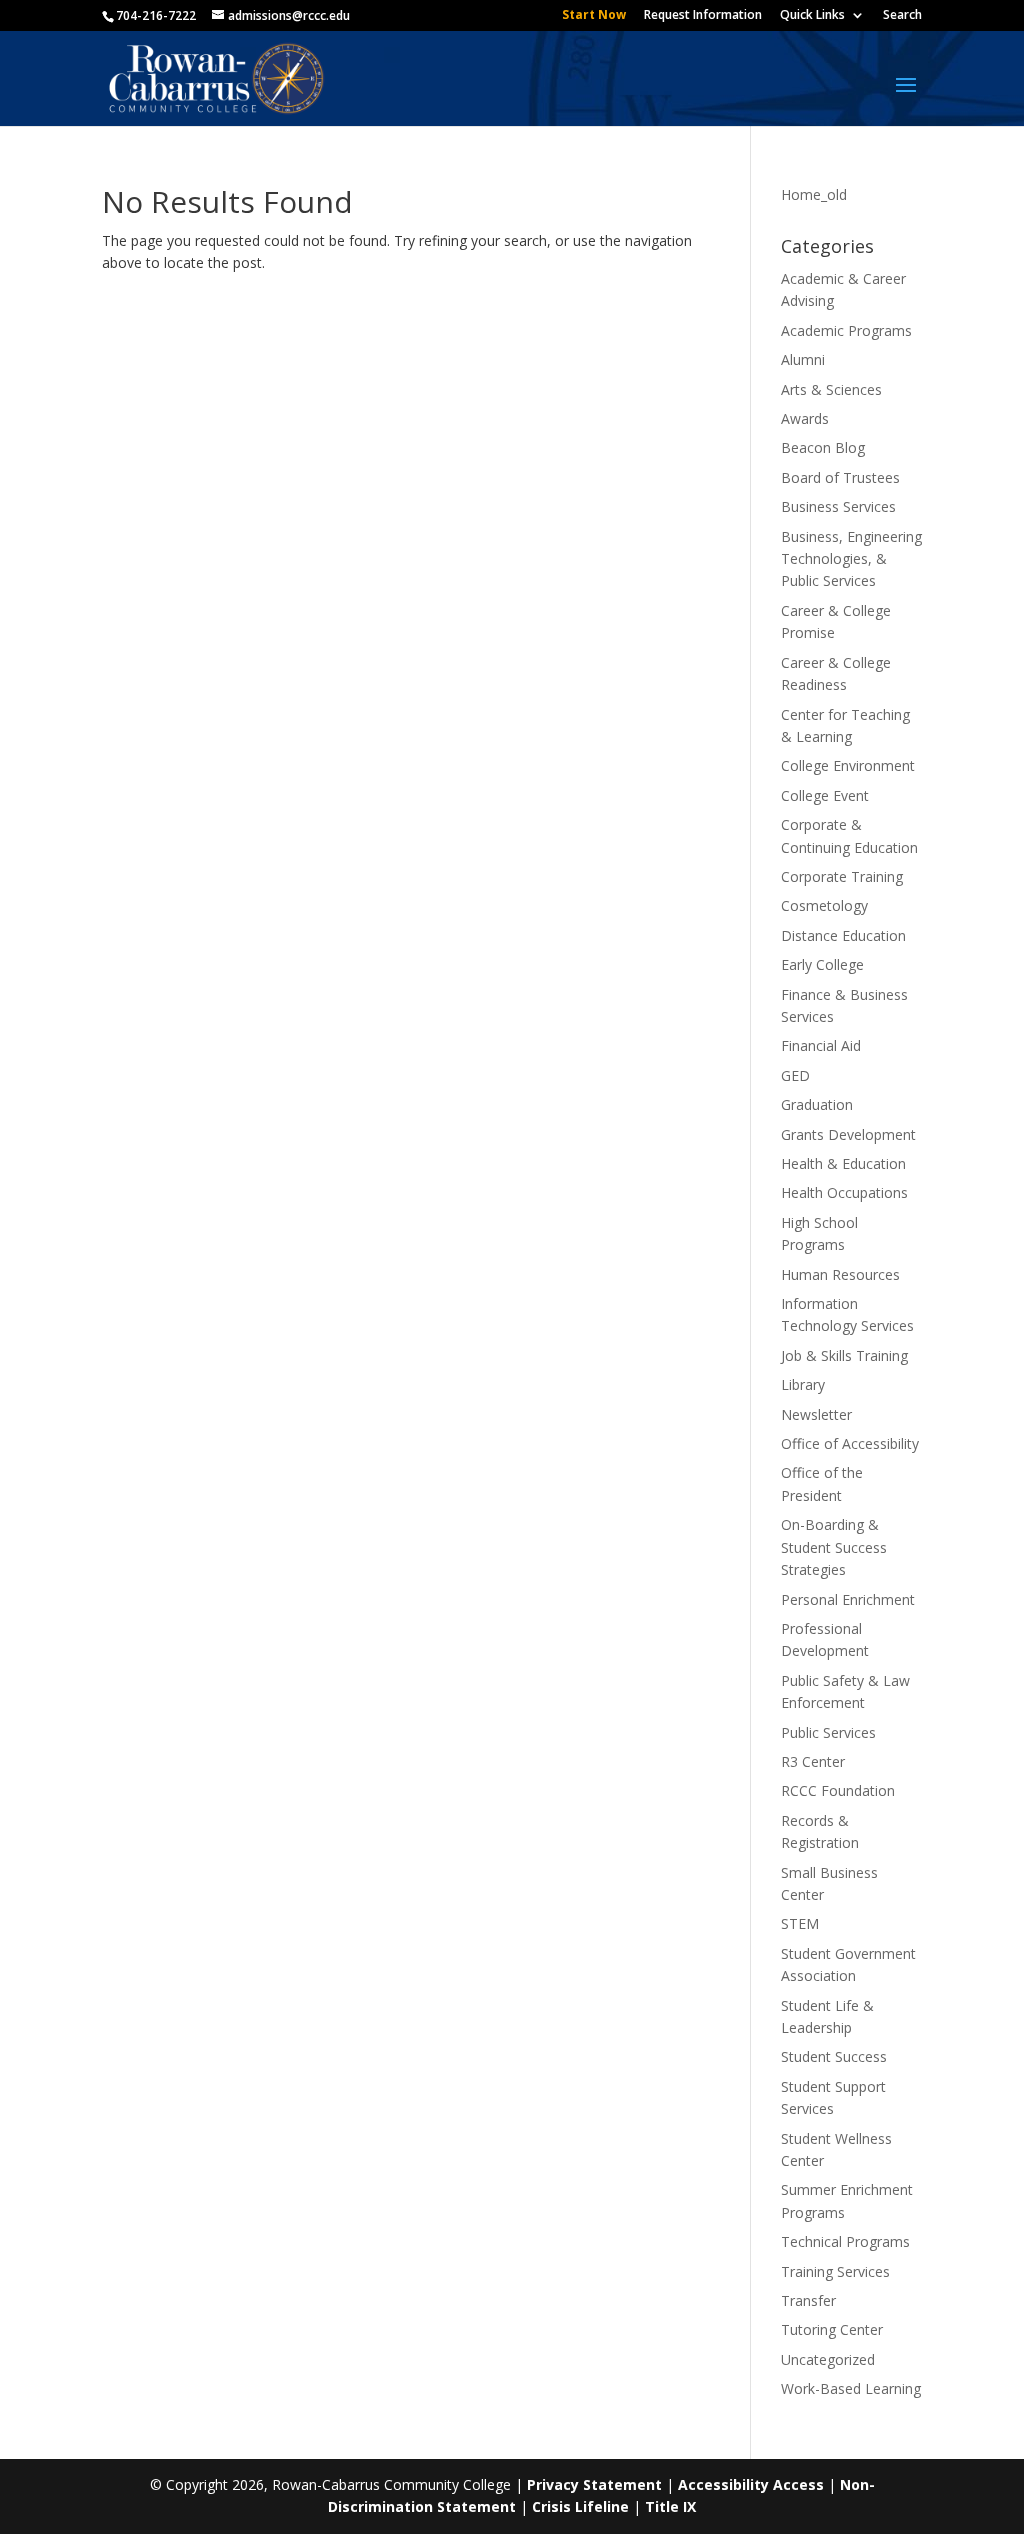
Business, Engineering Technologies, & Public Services (851, 559)
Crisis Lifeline (580, 2506)
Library (803, 1384)
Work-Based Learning (851, 2388)
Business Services (838, 506)
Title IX (670, 2506)
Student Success (834, 2056)
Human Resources (840, 1274)
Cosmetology (824, 905)
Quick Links (812, 16)
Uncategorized (828, 2359)
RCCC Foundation (838, 1790)
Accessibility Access (751, 2484)
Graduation (817, 1104)
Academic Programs (846, 330)
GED (795, 1075)
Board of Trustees (840, 477)
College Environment (848, 765)
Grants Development (848, 1134)
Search (902, 16)
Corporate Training (842, 876)
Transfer (808, 2300)
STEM (800, 1923)
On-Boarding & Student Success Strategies (834, 1547)
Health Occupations (844, 1192)
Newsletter (816, 1414)
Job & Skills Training (844, 1355)
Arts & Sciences (831, 389)
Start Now (594, 16)
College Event (825, 795)
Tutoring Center (832, 2329)
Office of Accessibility (850, 1443)
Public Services (828, 1732)
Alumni (803, 359)
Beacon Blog (823, 447)
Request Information (703, 16)
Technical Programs (845, 2241)
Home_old (814, 194)
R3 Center (813, 1761)
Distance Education (843, 935)
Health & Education (843, 1163)
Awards (805, 418)
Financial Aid (821, 1045)
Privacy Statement (594, 2484)
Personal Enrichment (848, 1599)
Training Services (835, 2271)
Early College (822, 964)
